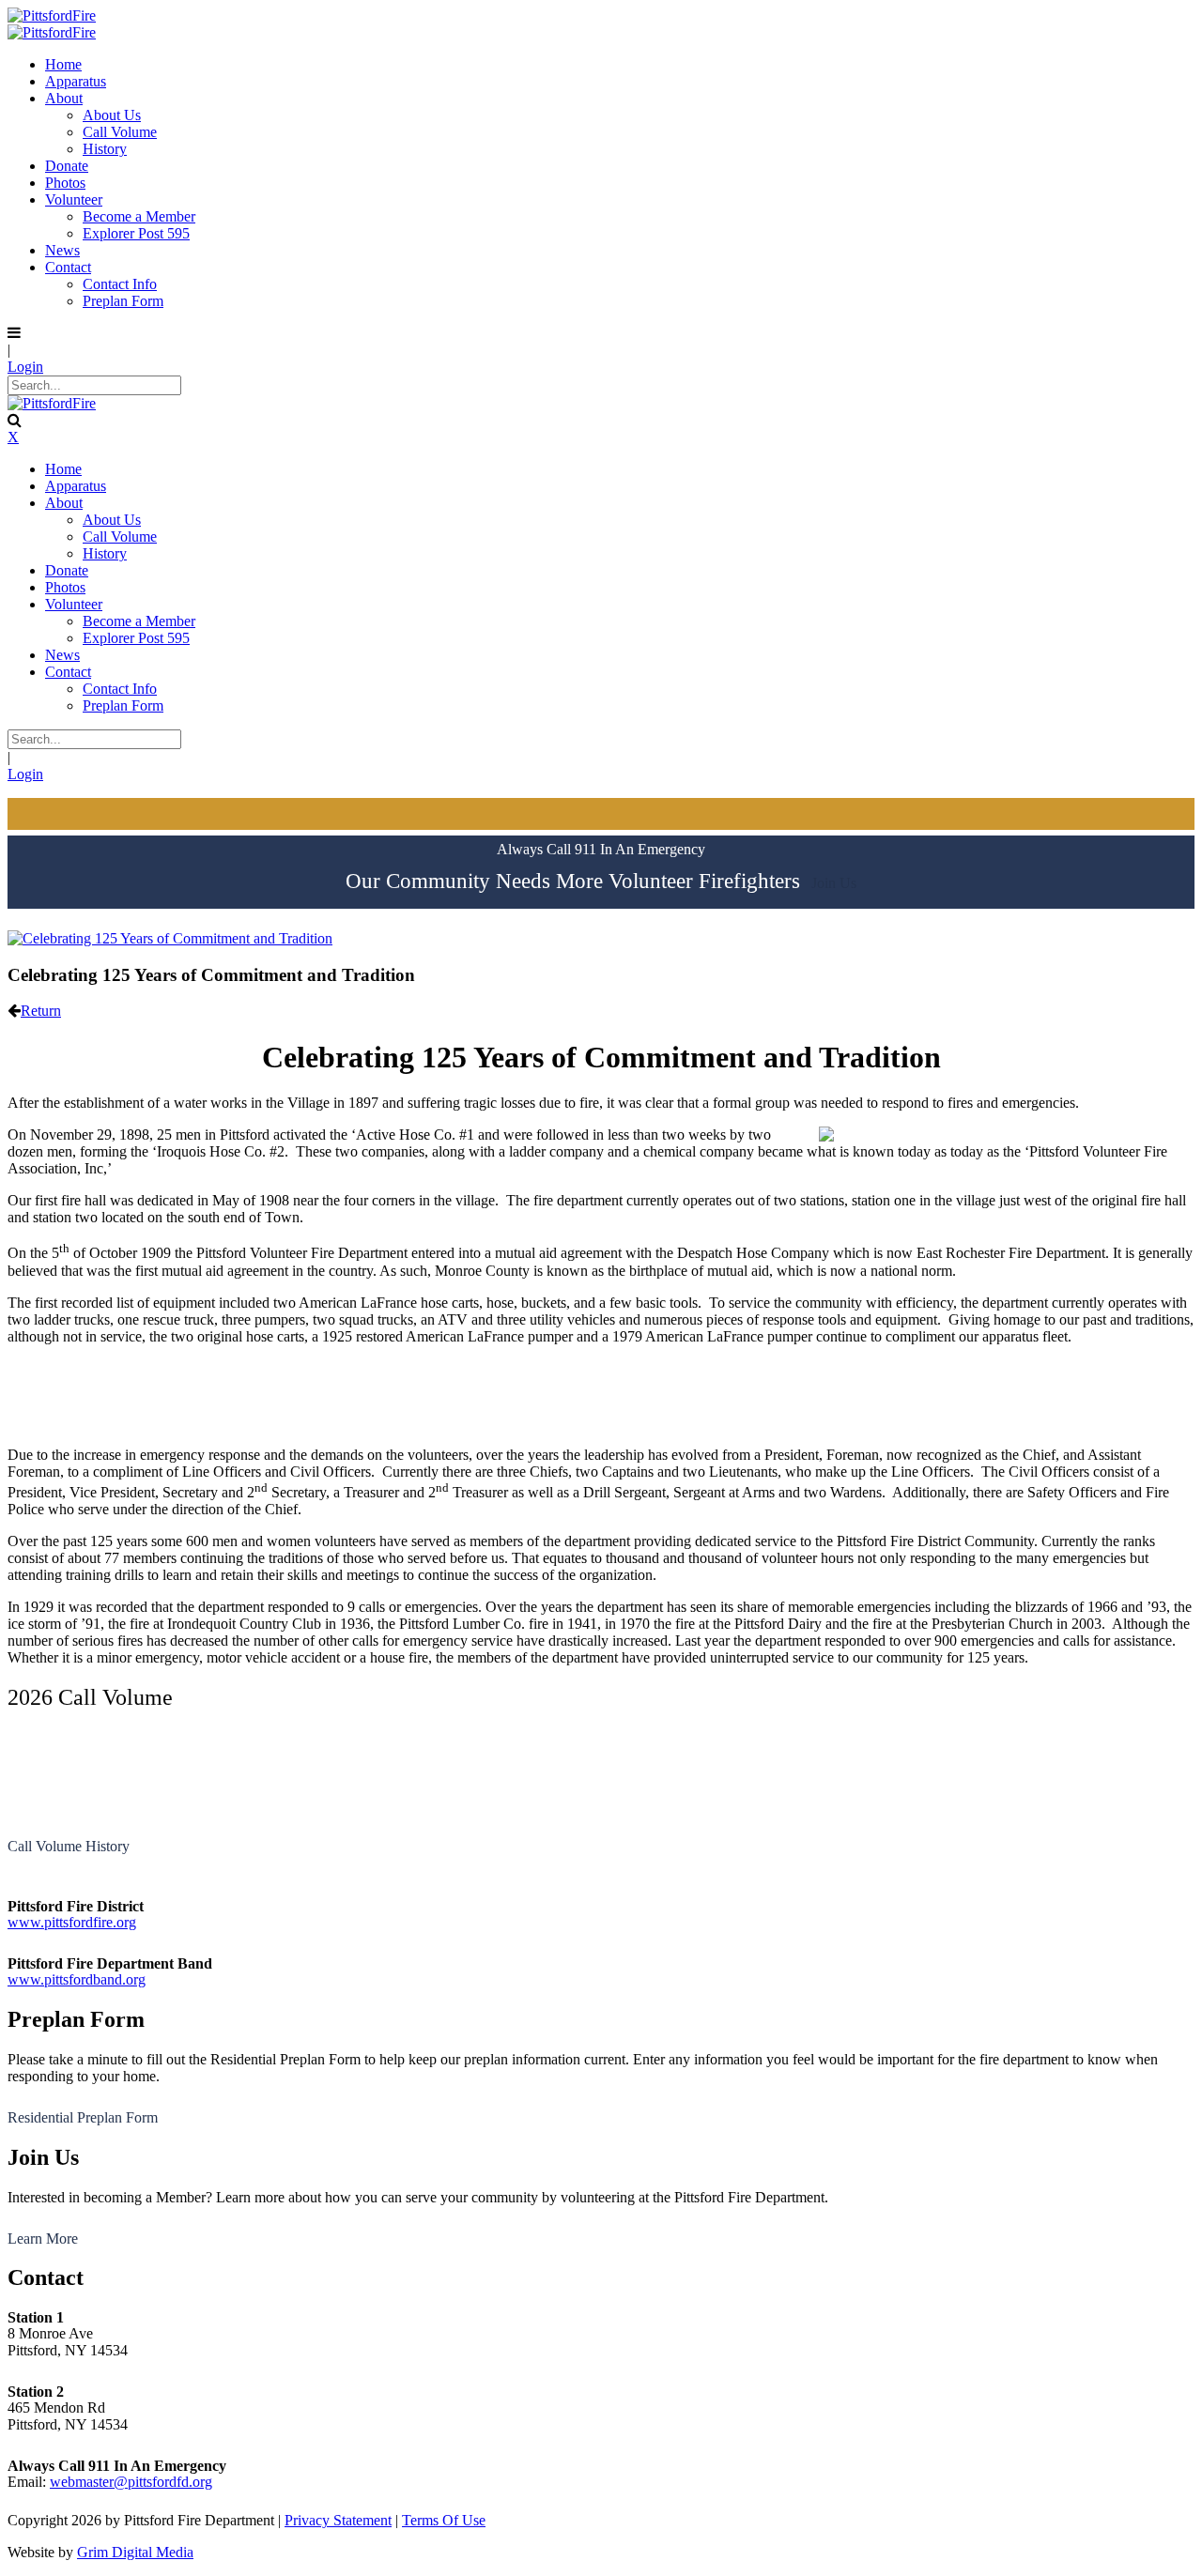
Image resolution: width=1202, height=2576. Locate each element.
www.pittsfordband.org (77, 1979)
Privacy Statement (338, 2520)
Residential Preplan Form (83, 2117)
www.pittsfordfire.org (72, 1922)
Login (25, 367)
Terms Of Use (444, 2520)
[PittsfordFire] (52, 15)
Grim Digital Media (135, 2552)
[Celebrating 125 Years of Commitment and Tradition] (170, 938)
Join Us (834, 883)
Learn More (43, 2239)
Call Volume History (69, 1846)
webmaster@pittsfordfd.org (131, 2482)
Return (41, 1011)
